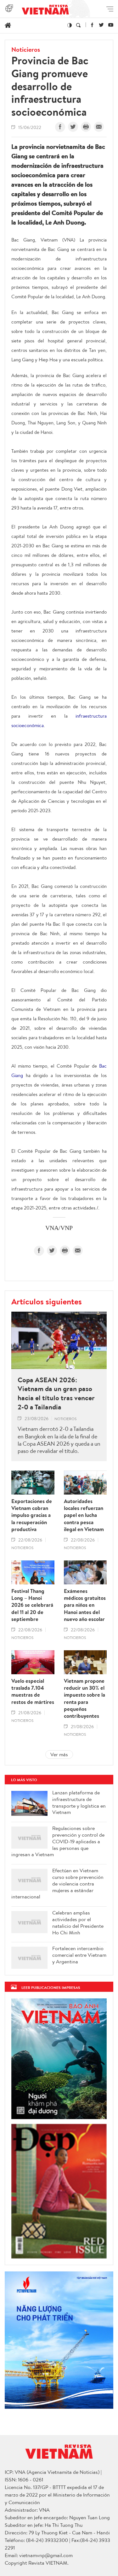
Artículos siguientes (47, 1301)
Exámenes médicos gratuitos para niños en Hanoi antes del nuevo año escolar (85, 1605)
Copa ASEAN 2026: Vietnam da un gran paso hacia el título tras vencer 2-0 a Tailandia (56, 1393)
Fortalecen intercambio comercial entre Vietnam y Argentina (79, 1955)
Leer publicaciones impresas (51, 1987)
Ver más (59, 1754)
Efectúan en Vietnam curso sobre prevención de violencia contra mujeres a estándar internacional (57, 1884)
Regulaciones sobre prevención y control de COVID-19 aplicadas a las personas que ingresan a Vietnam (58, 1841)
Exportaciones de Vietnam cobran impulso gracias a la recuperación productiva (32, 1515)
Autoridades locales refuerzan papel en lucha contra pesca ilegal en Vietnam (84, 1515)
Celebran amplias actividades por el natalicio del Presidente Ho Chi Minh (78, 1923)
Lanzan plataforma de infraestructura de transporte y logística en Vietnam (79, 1802)
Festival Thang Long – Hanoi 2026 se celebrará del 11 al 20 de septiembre (32, 1605)
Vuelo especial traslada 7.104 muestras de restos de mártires (33, 1691)
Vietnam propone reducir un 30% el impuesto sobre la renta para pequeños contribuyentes (84, 1698)
